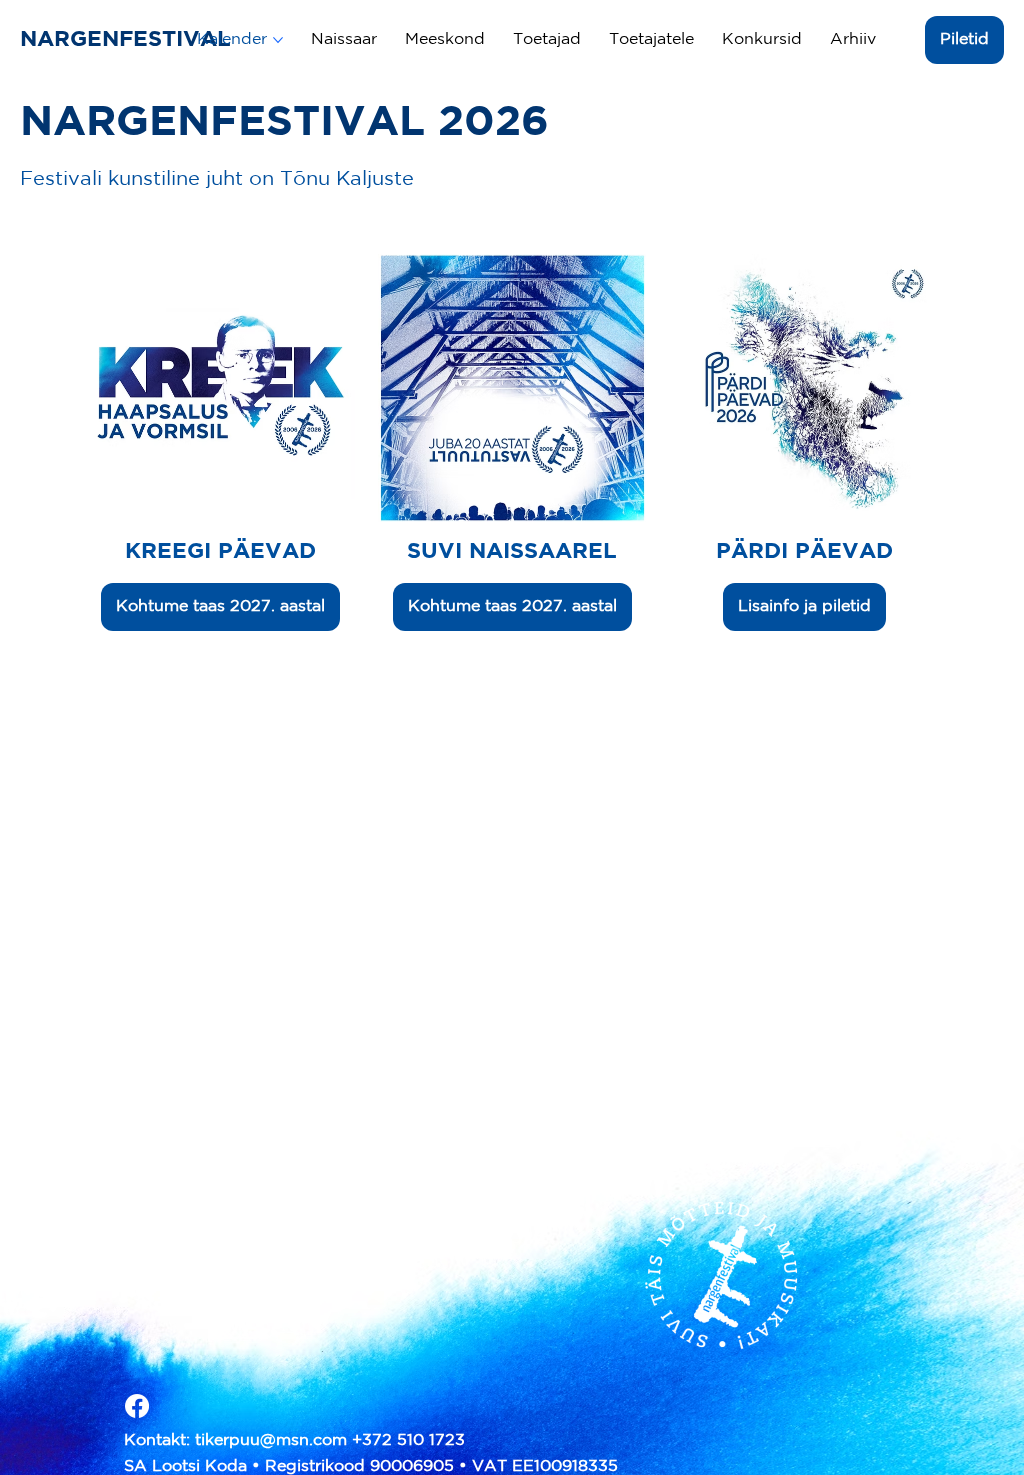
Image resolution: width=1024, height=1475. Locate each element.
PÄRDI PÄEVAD (804, 552)
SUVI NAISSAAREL (512, 552)
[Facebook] (137, 1406)
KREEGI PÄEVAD (220, 552)
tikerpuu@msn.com (271, 1440)
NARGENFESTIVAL (129, 40)
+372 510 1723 (408, 1440)
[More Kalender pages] (278, 40)
